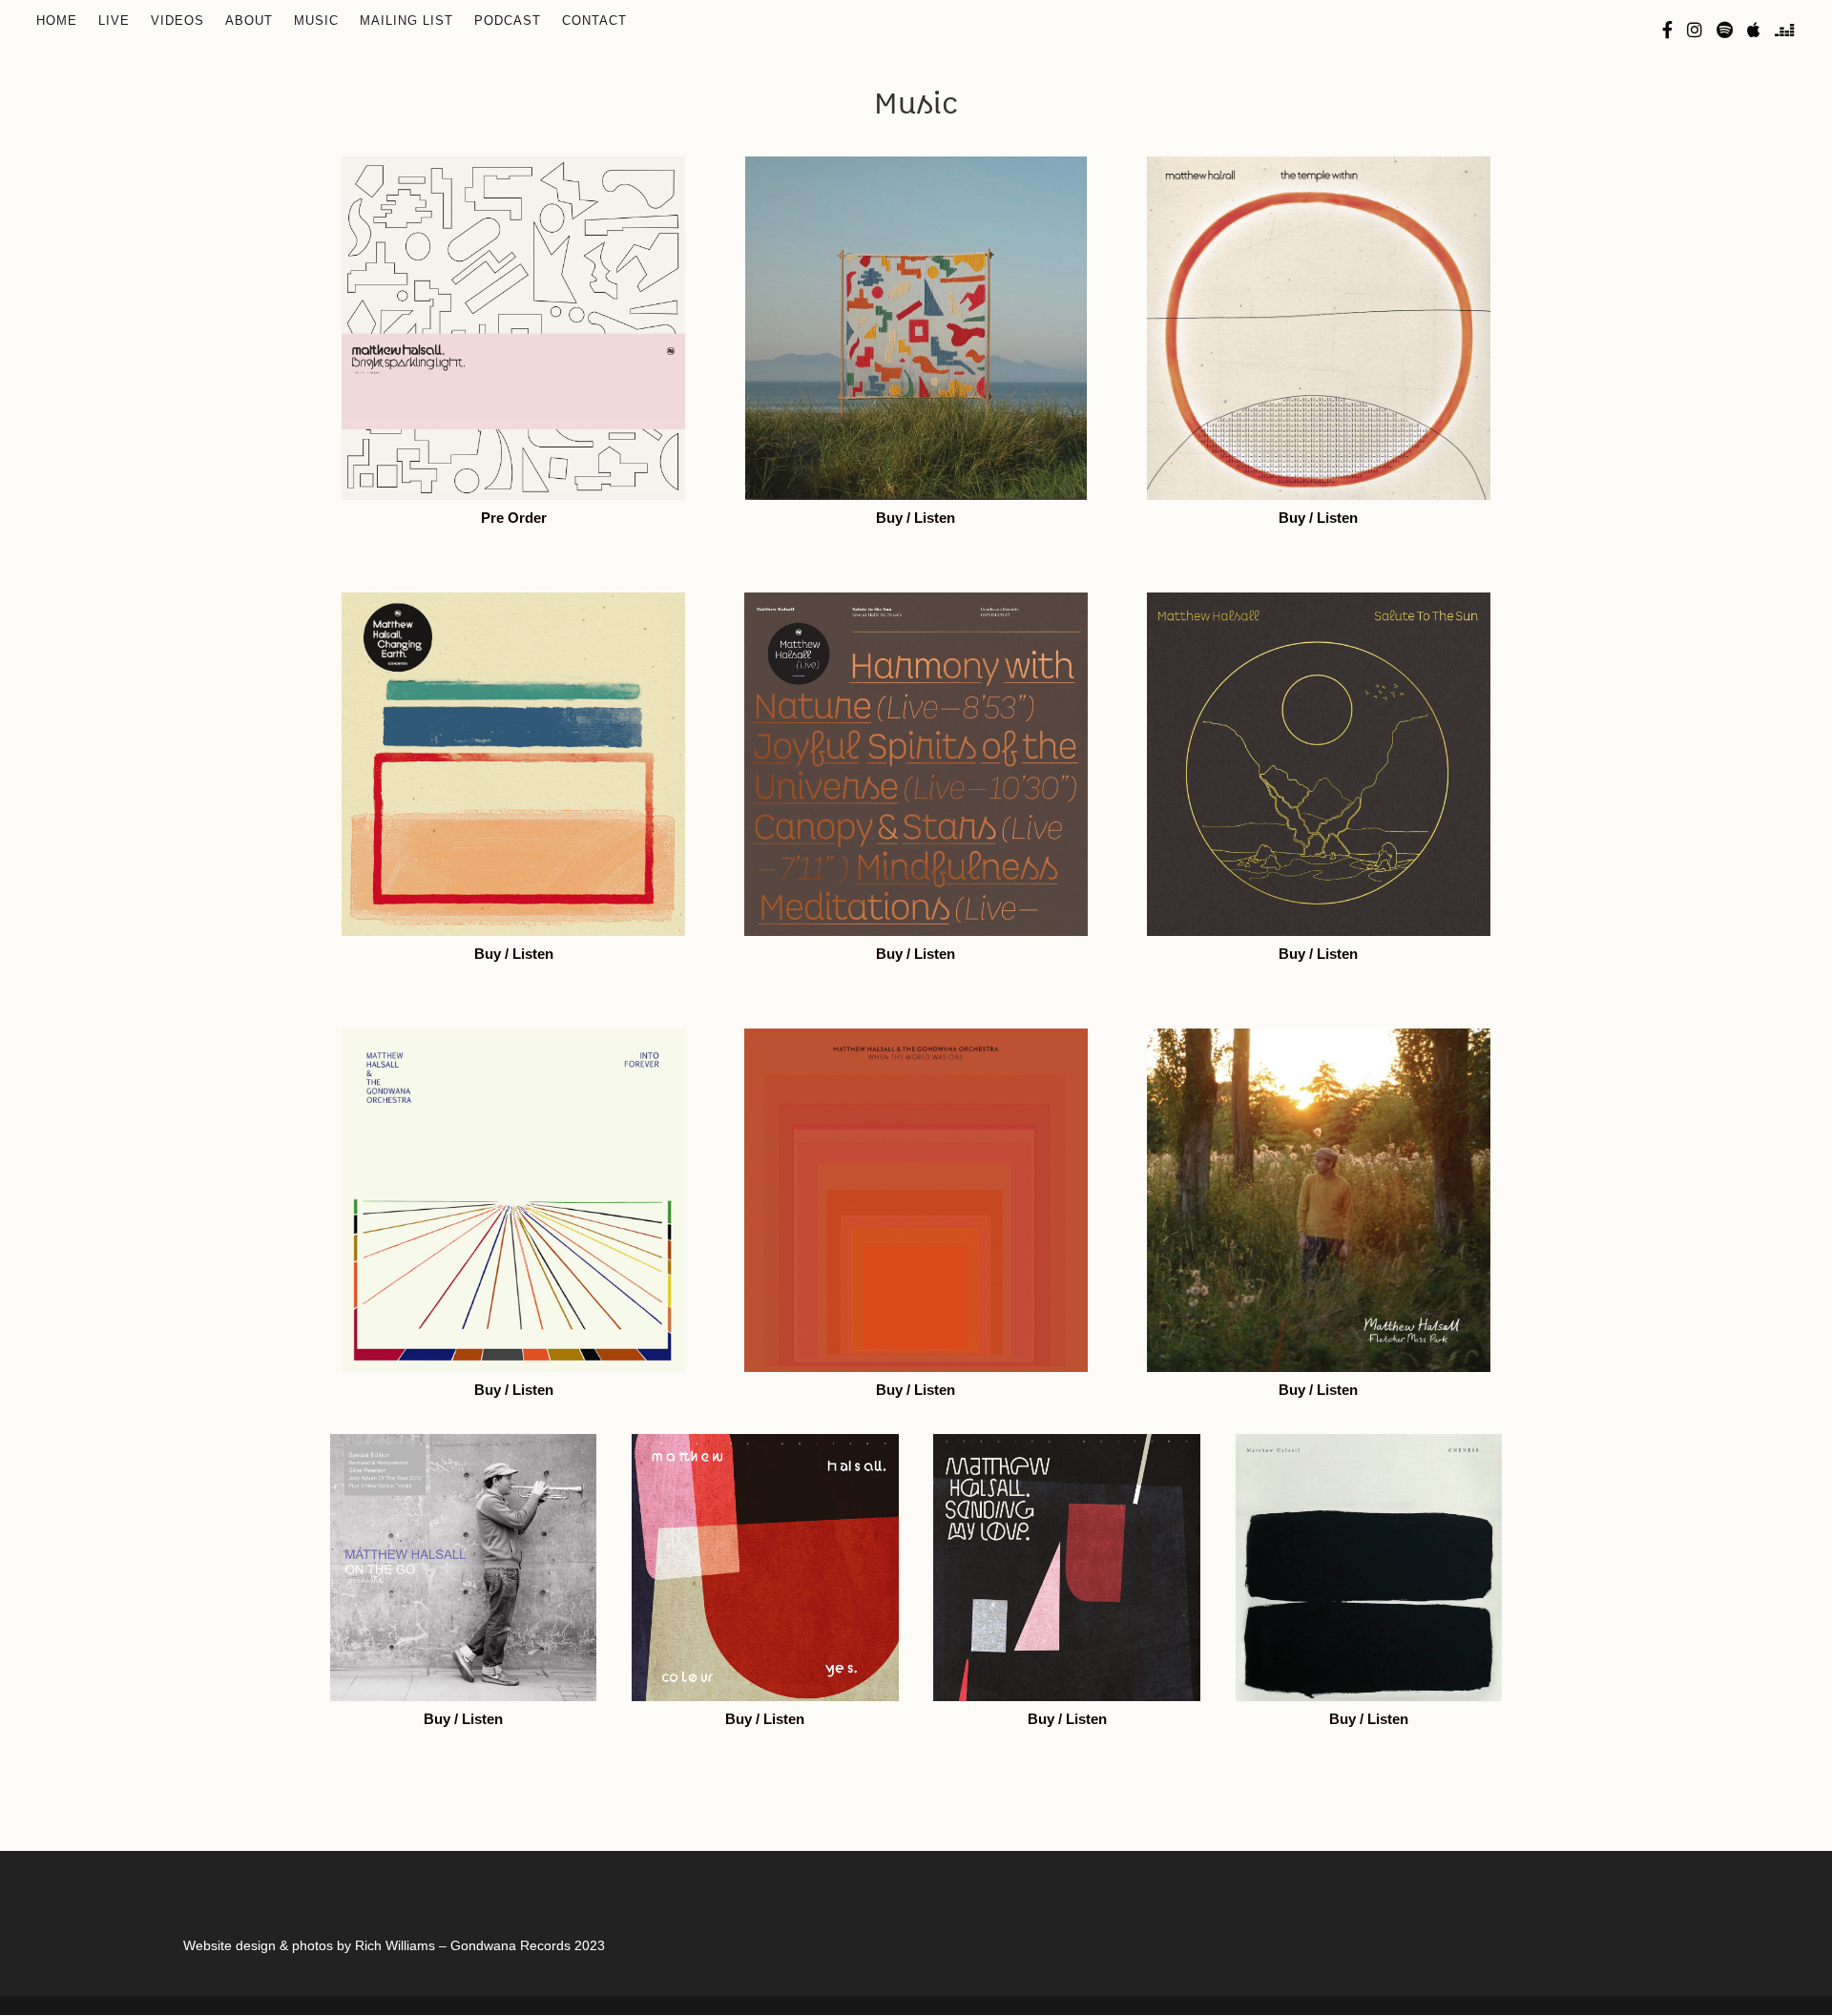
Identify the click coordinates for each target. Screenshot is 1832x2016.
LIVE (114, 21)
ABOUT (249, 21)
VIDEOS (177, 21)
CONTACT (594, 21)
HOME (57, 21)
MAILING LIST (406, 21)
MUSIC (316, 21)
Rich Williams (395, 1945)
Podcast (508, 21)
